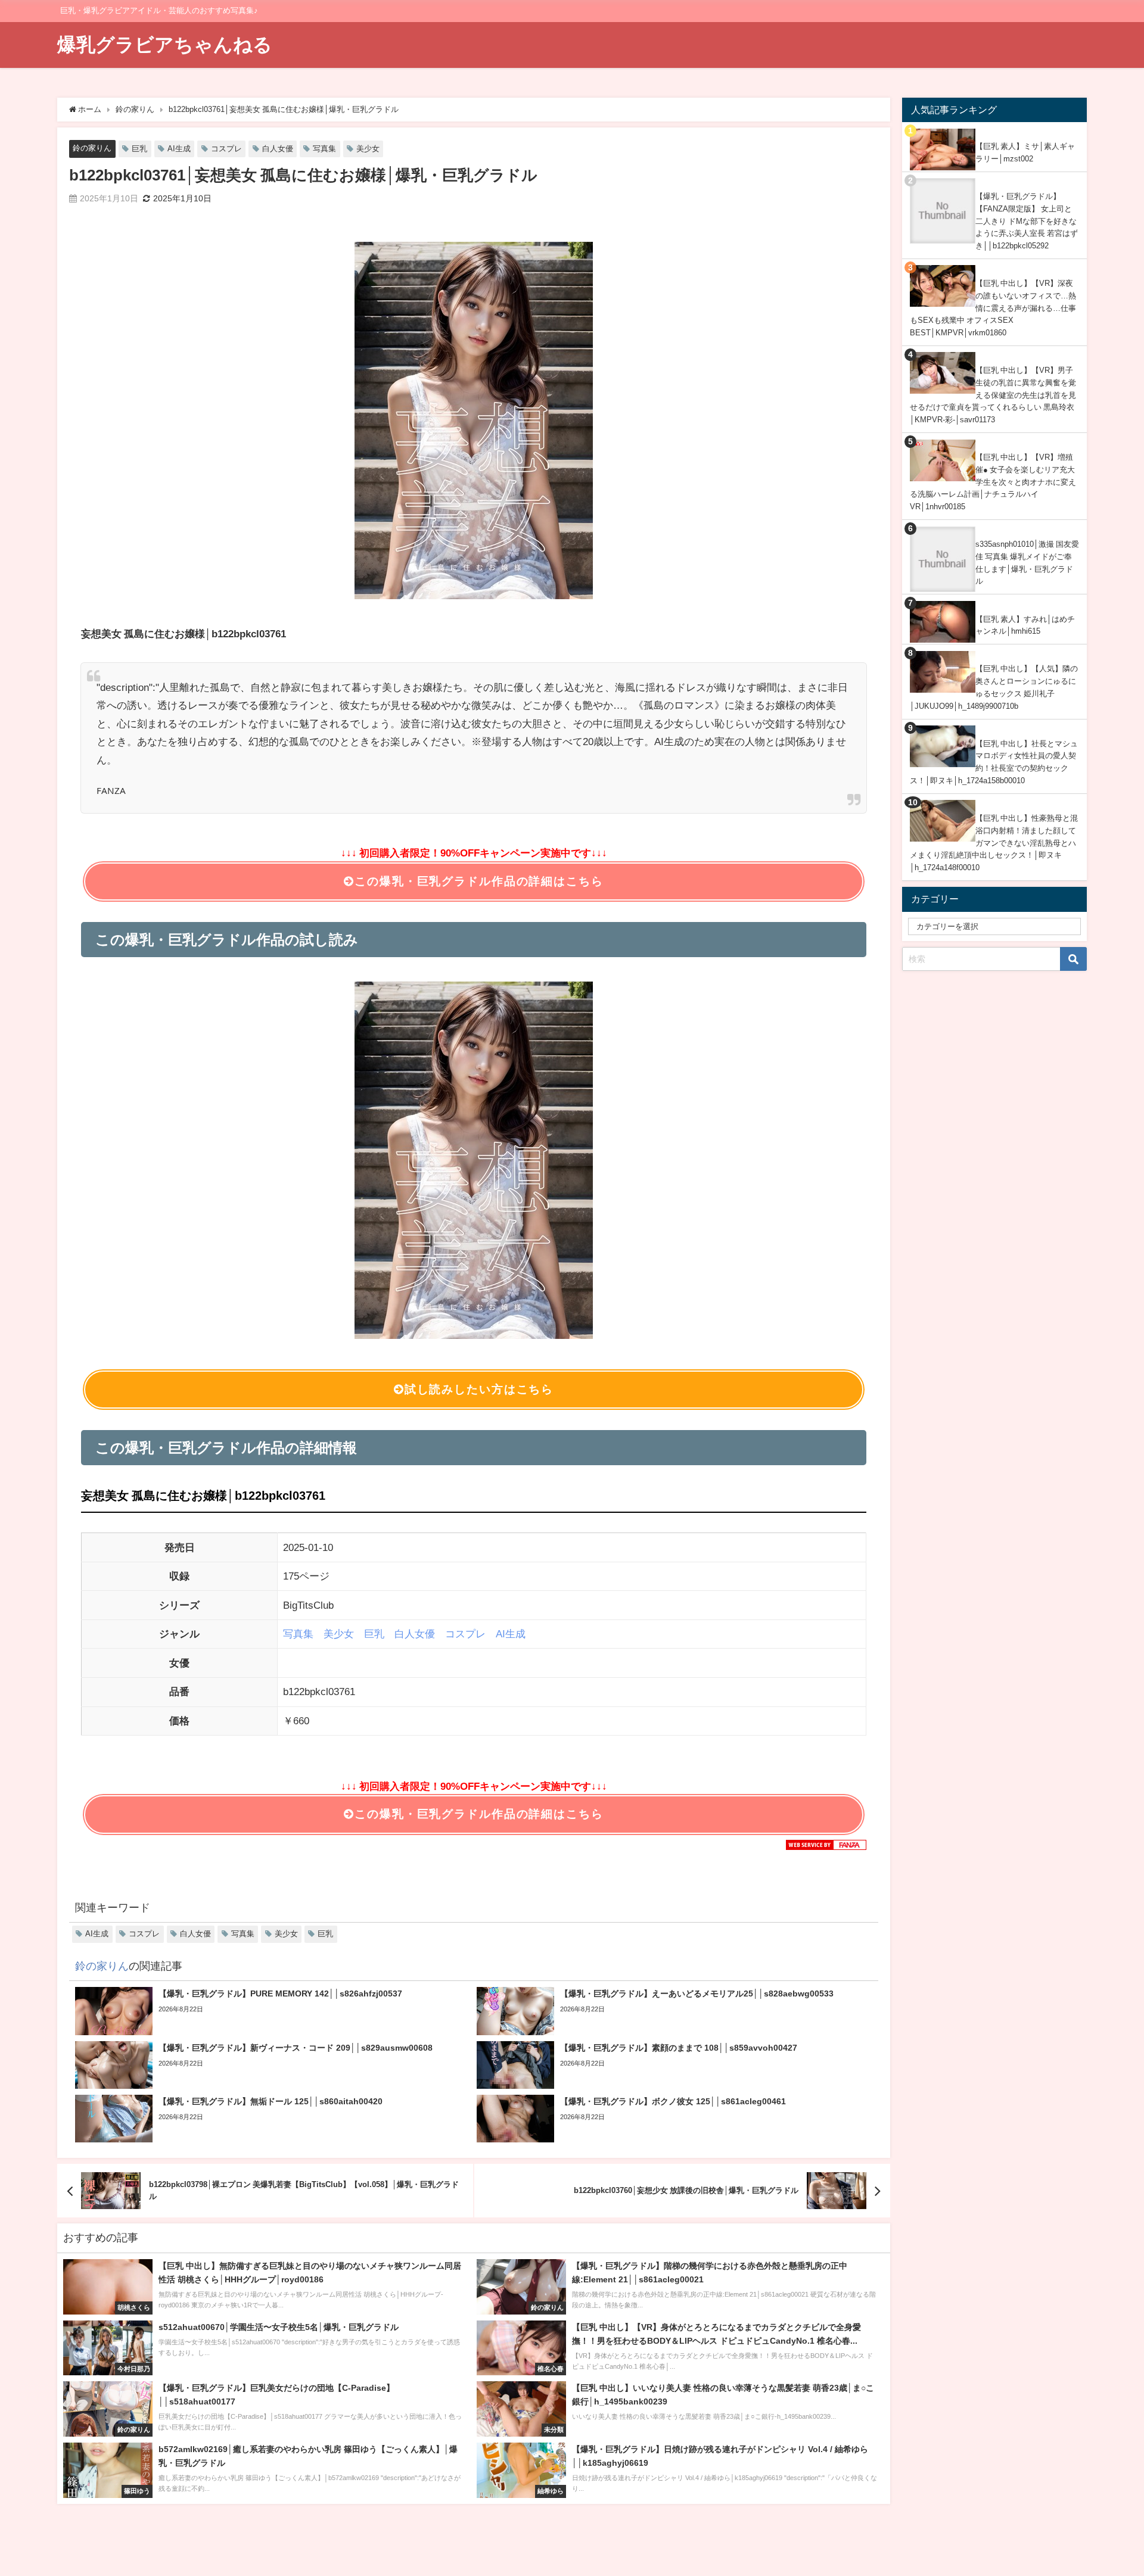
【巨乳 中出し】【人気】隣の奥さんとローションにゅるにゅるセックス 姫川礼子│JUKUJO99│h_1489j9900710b (994, 687)
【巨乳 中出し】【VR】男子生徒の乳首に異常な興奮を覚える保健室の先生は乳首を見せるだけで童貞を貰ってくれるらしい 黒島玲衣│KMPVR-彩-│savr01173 (993, 395)
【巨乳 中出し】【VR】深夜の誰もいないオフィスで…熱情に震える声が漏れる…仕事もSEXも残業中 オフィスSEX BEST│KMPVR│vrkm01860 (993, 308)
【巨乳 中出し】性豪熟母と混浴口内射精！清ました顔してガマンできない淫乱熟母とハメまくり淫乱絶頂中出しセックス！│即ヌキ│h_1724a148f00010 (994, 843)
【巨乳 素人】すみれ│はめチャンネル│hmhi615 (1025, 625)
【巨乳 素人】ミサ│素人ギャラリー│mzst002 (1025, 152)
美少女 (368, 149)
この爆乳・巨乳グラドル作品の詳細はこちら (479, 881)
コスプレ (226, 149)
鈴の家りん (92, 148)
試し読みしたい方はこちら (479, 1389)
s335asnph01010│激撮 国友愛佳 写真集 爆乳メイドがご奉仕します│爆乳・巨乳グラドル (1027, 563)
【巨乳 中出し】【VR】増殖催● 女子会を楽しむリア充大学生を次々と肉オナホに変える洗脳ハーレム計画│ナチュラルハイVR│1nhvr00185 (993, 482)
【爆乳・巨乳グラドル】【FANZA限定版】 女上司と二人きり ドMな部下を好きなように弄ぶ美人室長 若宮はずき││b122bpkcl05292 (1027, 221)
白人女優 (278, 149)
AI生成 (179, 149)
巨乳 (139, 149)
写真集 (324, 149)
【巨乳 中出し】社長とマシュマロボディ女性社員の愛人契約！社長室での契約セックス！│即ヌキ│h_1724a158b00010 (994, 762)
